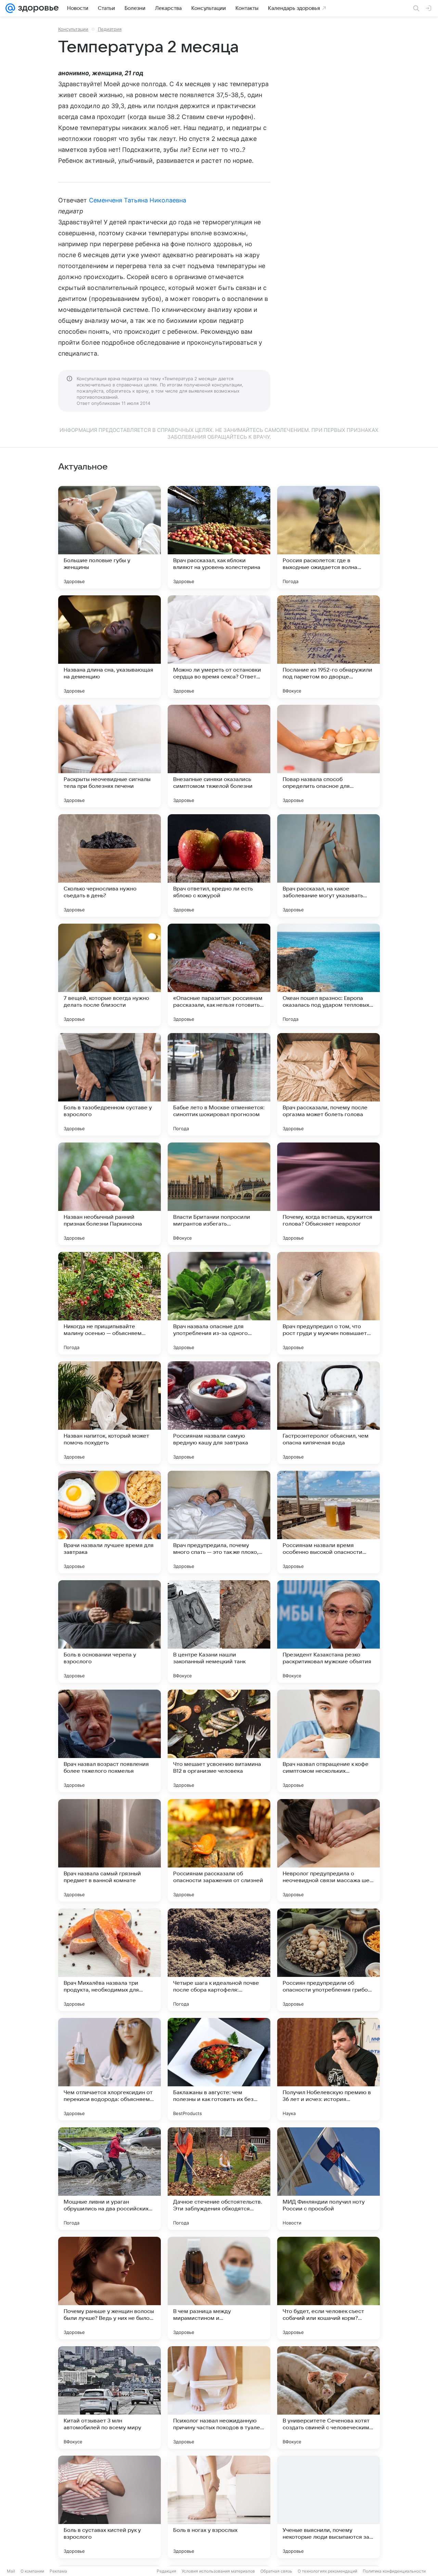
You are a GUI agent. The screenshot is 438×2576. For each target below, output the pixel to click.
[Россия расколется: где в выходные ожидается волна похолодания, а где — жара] (328, 537)
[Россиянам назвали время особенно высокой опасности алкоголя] (328, 1522)
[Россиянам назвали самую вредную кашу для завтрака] (219, 1413)
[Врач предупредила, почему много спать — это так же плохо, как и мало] (219, 1522)
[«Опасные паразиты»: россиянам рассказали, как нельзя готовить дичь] (219, 975)
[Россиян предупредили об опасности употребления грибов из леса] (328, 1960)
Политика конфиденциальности (394, 2571)
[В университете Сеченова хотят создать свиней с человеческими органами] (328, 2397)
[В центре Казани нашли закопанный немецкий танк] (219, 1632)
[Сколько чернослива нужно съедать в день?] (109, 866)
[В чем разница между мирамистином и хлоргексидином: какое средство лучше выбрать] (219, 2288)
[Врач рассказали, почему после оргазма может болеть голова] (328, 1084)
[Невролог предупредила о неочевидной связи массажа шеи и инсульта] (328, 1850)
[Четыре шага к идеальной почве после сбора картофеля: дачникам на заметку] (219, 1960)
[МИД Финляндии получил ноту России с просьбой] (328, 2179)
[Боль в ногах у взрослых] (219, 2507)
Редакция (166, 2571)
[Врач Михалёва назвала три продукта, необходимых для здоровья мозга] (109, 1960)
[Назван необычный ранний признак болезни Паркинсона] (109, 1194)
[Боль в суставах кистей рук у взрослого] (109, 2507)
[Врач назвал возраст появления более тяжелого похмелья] (109, 1741)
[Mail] (10, 8)
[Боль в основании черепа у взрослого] (109, 1632)
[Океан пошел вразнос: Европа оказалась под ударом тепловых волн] (328, 975)
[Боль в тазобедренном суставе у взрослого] (109, 1084)
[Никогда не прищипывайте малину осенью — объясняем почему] (109, 1303)
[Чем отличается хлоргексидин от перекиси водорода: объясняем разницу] (109, 2069)
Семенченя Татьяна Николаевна (138, 200)
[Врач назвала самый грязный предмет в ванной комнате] (109, 1850)
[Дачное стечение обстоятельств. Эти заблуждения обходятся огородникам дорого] (219, 2179)
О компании (32, 2571)
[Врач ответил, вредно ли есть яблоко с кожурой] (219, 866)
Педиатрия (110, 29)
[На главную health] (37, 8)
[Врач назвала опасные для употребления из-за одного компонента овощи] (219, 1303)
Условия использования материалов (218, 2571)
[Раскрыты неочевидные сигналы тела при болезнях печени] (109, 756)
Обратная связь (276, 2571)
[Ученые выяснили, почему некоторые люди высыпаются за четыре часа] (328, 2507)
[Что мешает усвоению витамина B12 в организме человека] (219, 1741)
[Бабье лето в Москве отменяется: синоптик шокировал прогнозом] (219, 1084)
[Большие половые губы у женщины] (109, 537)
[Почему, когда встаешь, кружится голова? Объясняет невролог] (328, 1194)
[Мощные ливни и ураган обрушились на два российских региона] (109, 2179)
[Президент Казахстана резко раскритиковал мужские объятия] (328, 1632)
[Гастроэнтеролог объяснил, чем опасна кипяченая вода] (328, 1413)
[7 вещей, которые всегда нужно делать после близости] (109, 975)
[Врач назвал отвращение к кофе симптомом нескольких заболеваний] (328, 1741)
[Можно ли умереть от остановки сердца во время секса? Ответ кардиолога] (219, 647)
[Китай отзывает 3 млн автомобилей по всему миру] (109, 2397)
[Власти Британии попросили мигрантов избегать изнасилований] (219, 1194)
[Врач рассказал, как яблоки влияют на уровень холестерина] (219, 537)
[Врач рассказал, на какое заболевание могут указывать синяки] (328, 866)
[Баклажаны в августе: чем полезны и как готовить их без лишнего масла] (219, 2069)
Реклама (58, 2571)
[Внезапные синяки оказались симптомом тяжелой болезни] (219, 756)
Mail (11, 2571)
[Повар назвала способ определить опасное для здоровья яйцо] (328, 756)
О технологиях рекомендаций (327, 2571)
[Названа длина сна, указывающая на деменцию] (109, 647)
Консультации (73, 29)
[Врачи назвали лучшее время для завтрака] (109, 1522)
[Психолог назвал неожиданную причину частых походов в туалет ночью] (219, 2397)
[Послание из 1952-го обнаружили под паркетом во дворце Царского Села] (328, 647)
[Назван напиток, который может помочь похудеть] (109, 1413)
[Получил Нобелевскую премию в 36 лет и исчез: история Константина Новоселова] (328, 2069)
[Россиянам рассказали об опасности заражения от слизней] (219, 1850)
